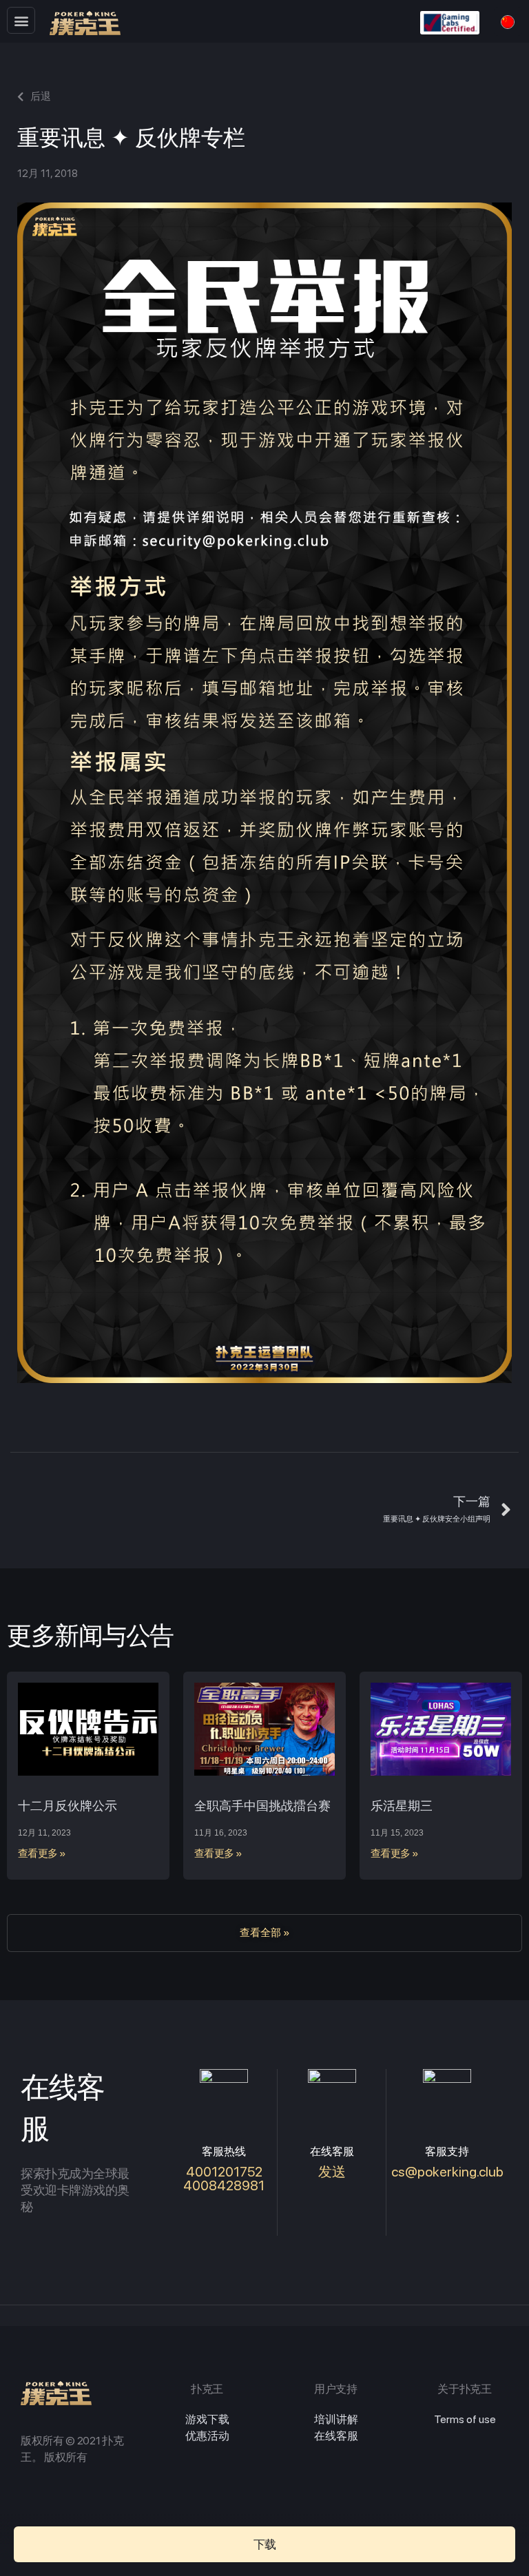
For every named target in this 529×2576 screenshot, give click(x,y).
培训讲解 (336, 2419)
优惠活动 (207, 2436)
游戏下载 (207, 2419)
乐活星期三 (402, 1806)
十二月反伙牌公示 (68, 1806)
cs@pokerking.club (447, 2172)
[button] (21, 20)
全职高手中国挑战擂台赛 (262, 1806)
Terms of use (465, 2419)
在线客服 (336, 2436)
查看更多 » (42, 1853)
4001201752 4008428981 (224, 2179)
